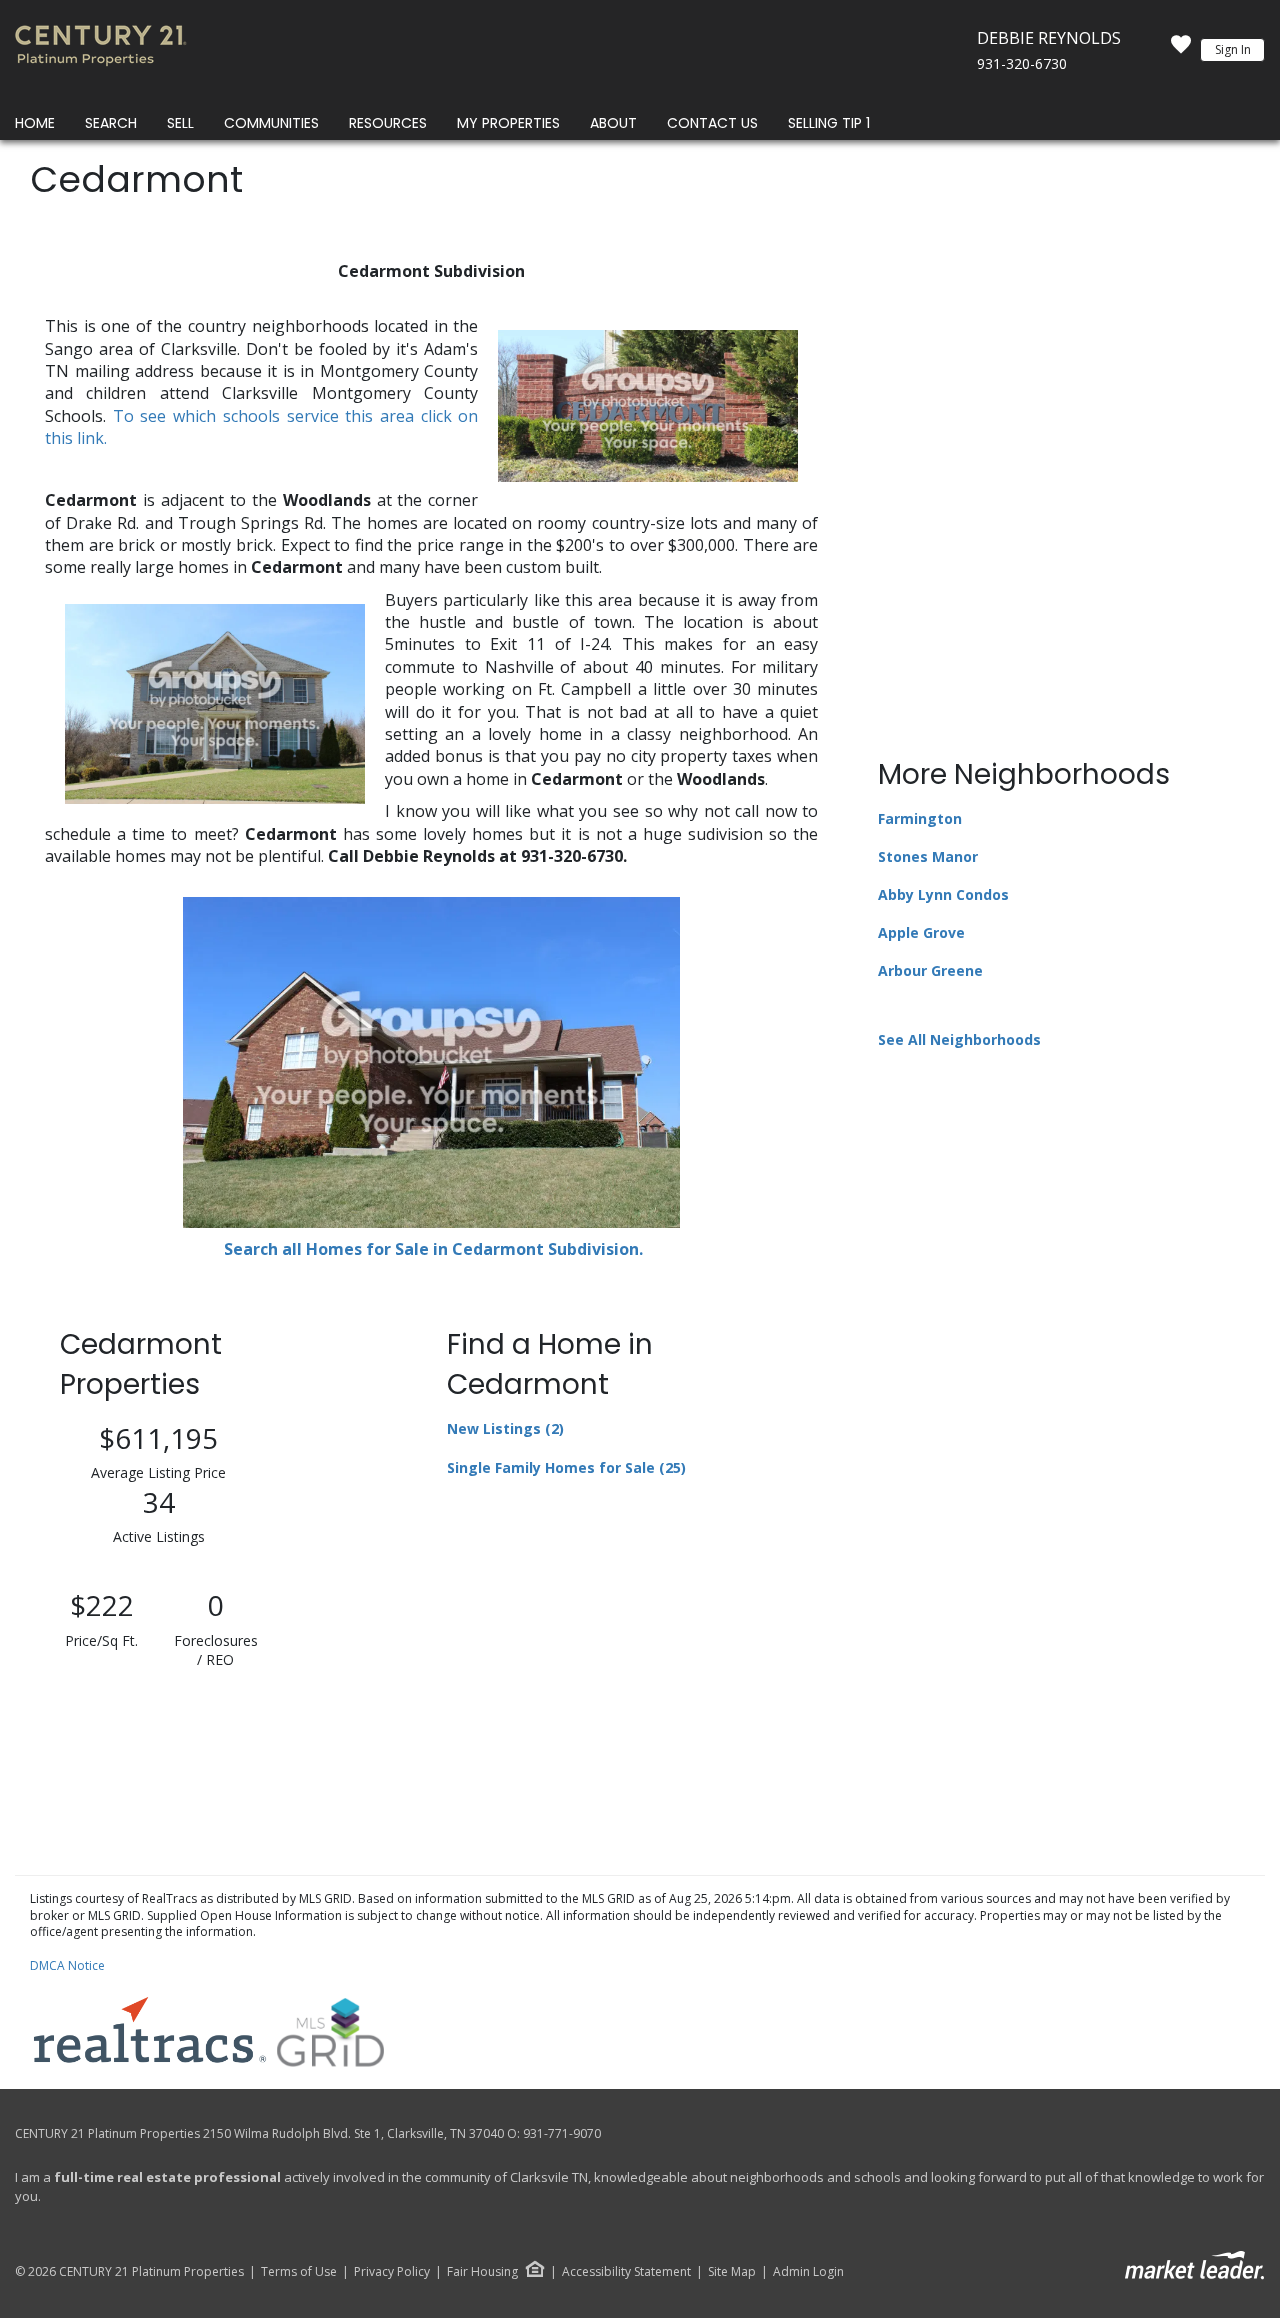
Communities (271, 123)
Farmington (920, 818)
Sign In (1233, 49)
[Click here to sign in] (1181, 50)
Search (111, 123)
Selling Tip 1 (829, 123)
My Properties (508, 123)
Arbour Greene (930, 970)
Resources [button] (388, 123)
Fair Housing (482, 2271)
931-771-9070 (562, 2133)
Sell (180, 123)
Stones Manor (928, 856)
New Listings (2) (505, 1428)
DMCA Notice (67, 1965)
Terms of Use (299, 2272)
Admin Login (808, 2272)
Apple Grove (921, 932)
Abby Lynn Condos (943, 894)
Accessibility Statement (626, 2272)
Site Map (732, 2272)
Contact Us (712, 123)
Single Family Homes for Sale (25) (566, 1467)
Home (35, 123)
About (613, 123)
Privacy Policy (392, 2272)
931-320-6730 (1022, 63)
